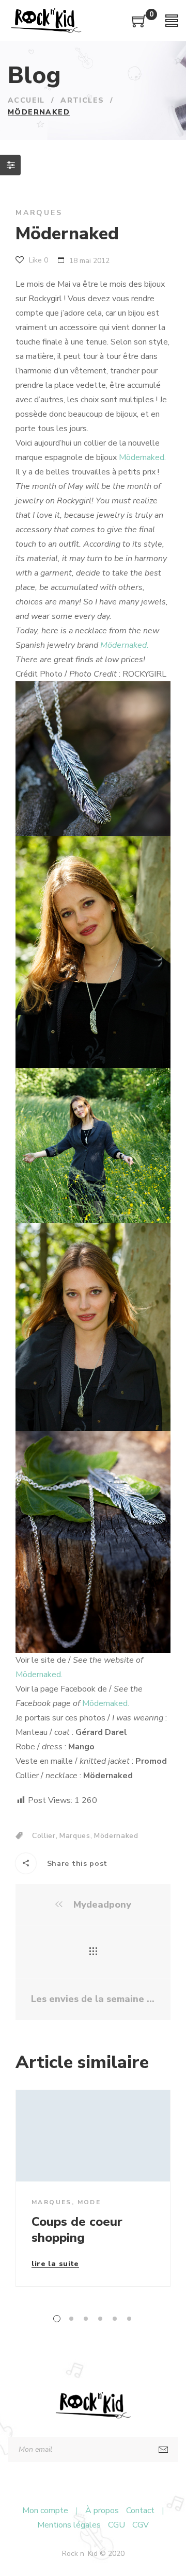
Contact (140, 2511)
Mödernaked (116, 1836)
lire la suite (55, 2265)
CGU (117, 2525)
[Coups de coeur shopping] (93, 2136)
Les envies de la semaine (89, 1999)
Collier (44, 1836)
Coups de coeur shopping (77, 2230)
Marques (39, 213)
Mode (89, 2202)
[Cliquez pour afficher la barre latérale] (10, 165)
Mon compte (45, 2511)
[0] (139, 25)
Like (37, 260)
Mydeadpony (101, 1905)
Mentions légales (69, 2525)
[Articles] (93, 1952)
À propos (102, 2511)
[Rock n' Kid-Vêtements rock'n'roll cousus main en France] (46, 21)
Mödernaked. (142, 457)
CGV (141, 2525)
